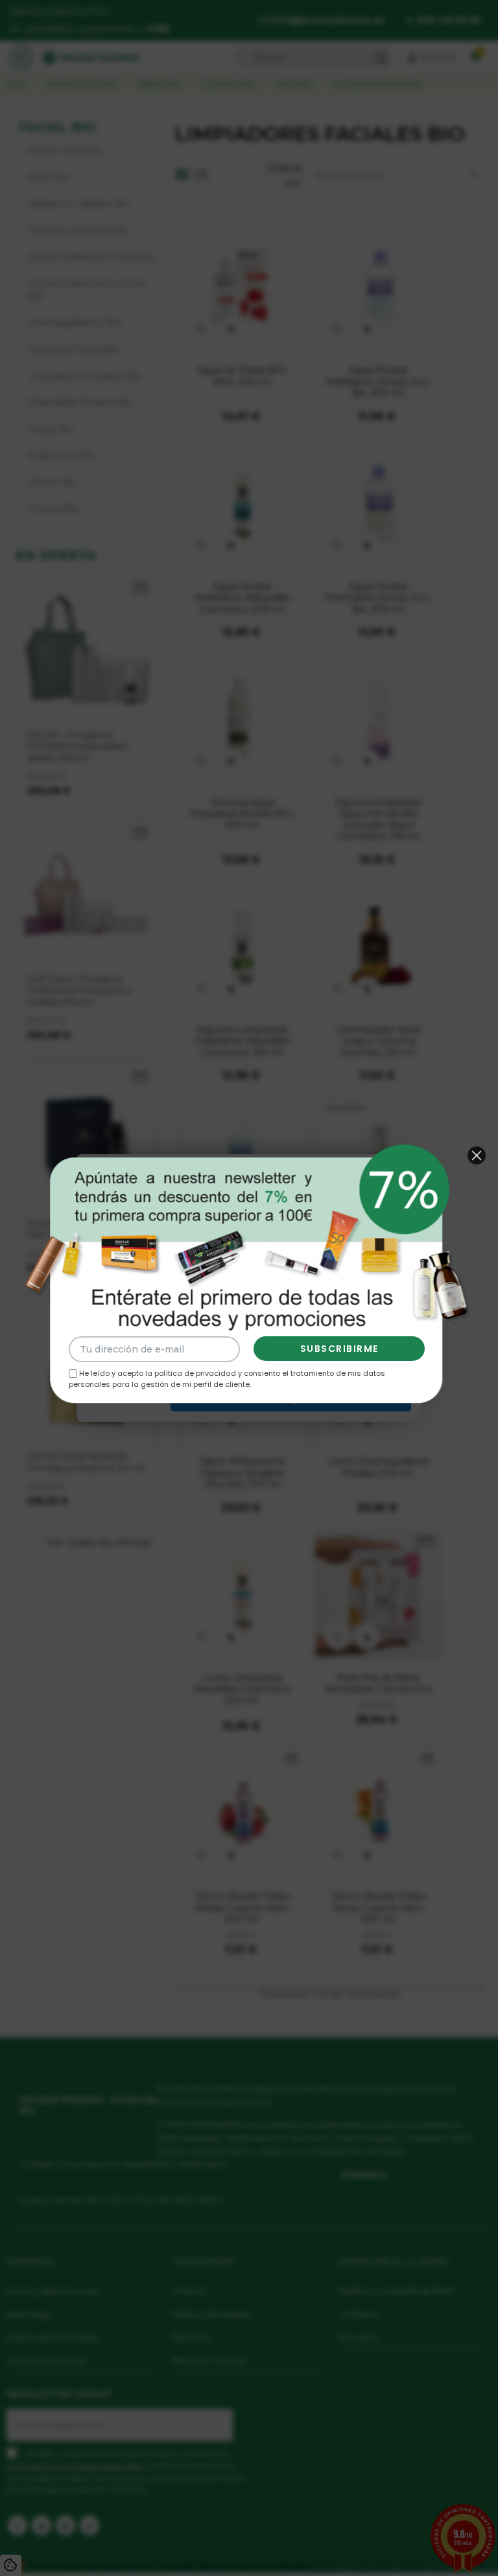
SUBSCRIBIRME (339, 1349)
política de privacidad (195, 1373)
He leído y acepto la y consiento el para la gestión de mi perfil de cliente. (227, 1379)
